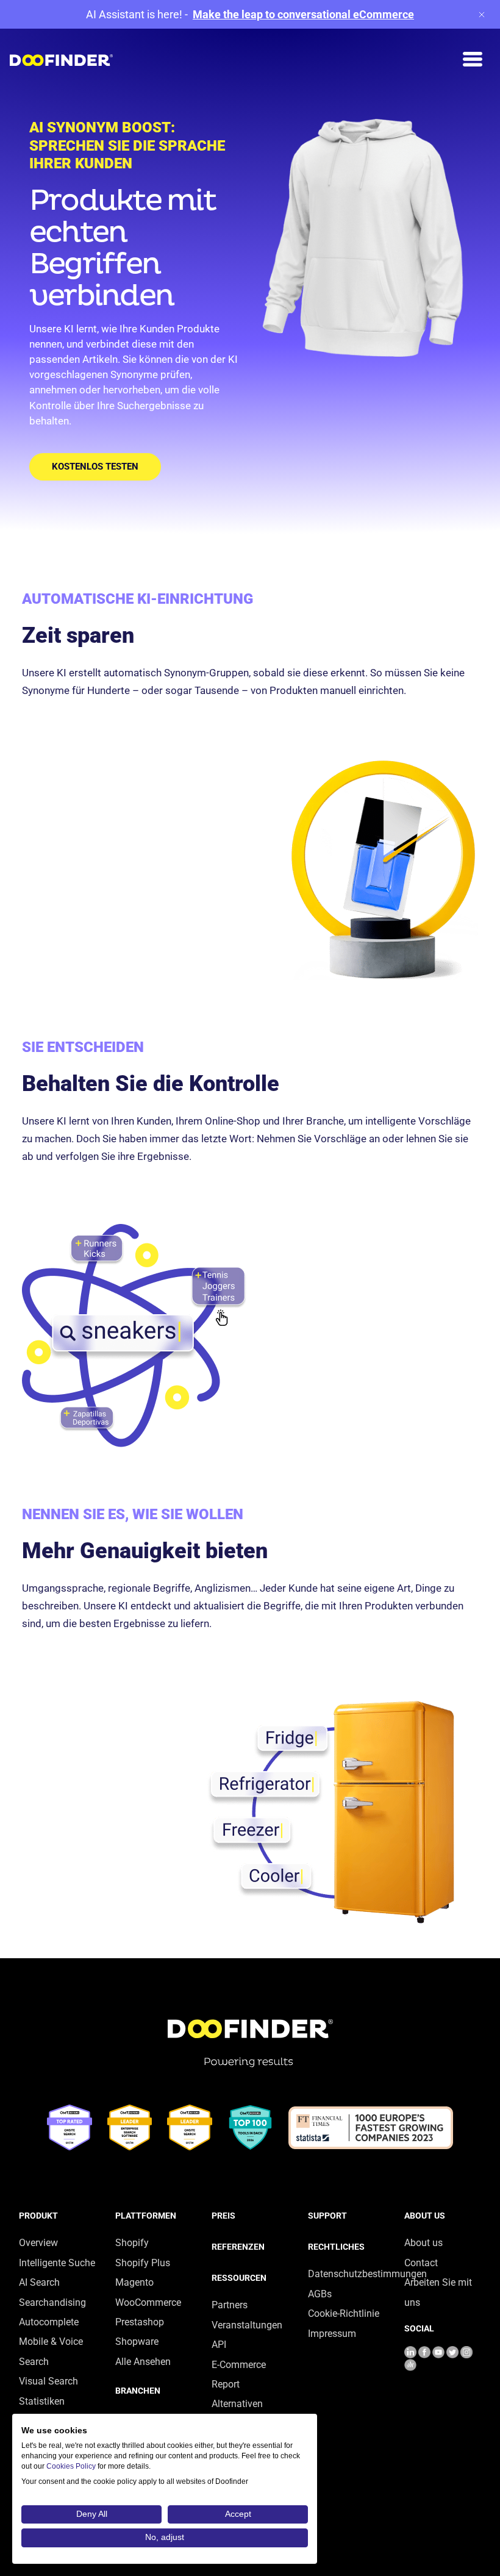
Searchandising (52, 2302)
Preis (223, 2216)
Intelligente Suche (57, 2263)
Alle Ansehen (143, 2362)
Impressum (332, 2334)
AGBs (320, 2294)
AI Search (39, 2282)
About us (425, 2216)
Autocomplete (49, 2322)
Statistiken (42, 2401)
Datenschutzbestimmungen (367, 2274)
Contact (421, 2263)
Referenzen (238, 2247)
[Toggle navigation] (473, 59)
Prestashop (140, 2322)
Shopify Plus (143, 2263)
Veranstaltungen (247, 2325)
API (219, 2345)
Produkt (38, 2216)
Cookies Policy (71, 2466)
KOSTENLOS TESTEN (95, 467)
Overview (38, 2243)
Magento (134, 2282)
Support (327, 2216)
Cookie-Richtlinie (344, 2313)
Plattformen (146, 2216)
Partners (230, 2305)
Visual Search (48, 2381)
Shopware (137, 2342)
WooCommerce (148, 2302)
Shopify (132, 2243)
